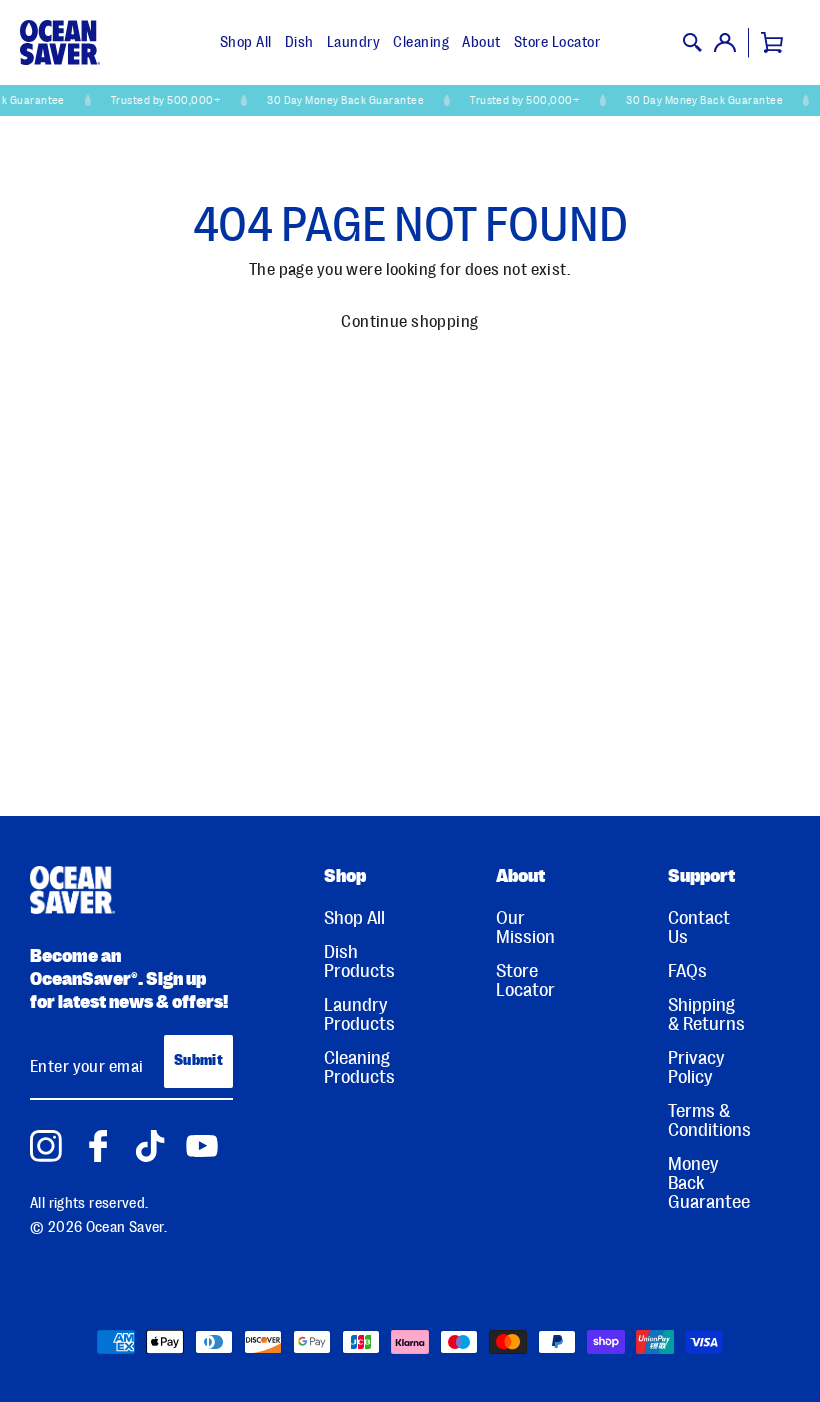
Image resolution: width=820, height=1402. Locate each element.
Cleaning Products (359, 1068)
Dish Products (359, 962)
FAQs (687, 971)
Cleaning (421, 42)
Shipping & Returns (706, 1015)
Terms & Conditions (709, 1121)
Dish (299, 42)
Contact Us (699, 928)
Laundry (354, 42)
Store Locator (557, 42)
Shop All (246, 42)
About (481, 42)
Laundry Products (359, 1015)
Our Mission (525, 928)
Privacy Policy (696, 1068)
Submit (198, 1060)
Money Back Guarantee (709, 1183)
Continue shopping (409, 321)
